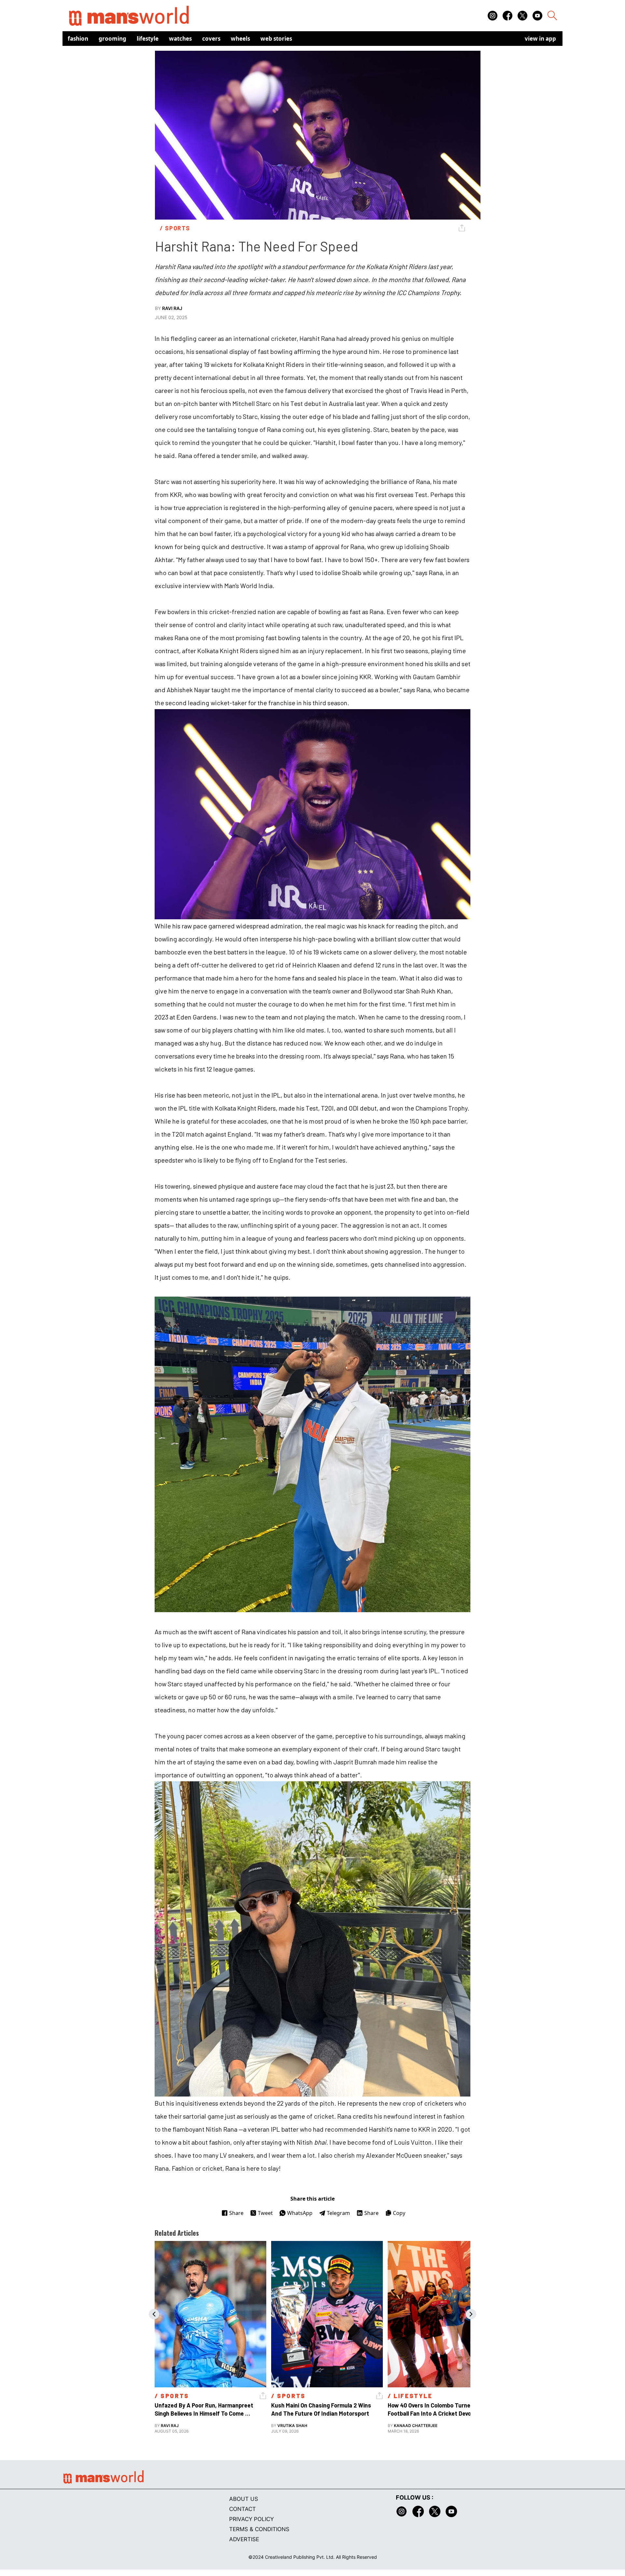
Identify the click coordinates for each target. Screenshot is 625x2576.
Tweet (265, 2213)
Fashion (78, 39)
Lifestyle (148, 39)
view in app (540, 39)
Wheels (240, 39)
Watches (180, 39)
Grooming (112, 39)
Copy (399, 2213)
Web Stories (276, 39)
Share (236, 2213)
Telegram (338, 2213)
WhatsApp (300, 2213)
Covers (211, 39)
